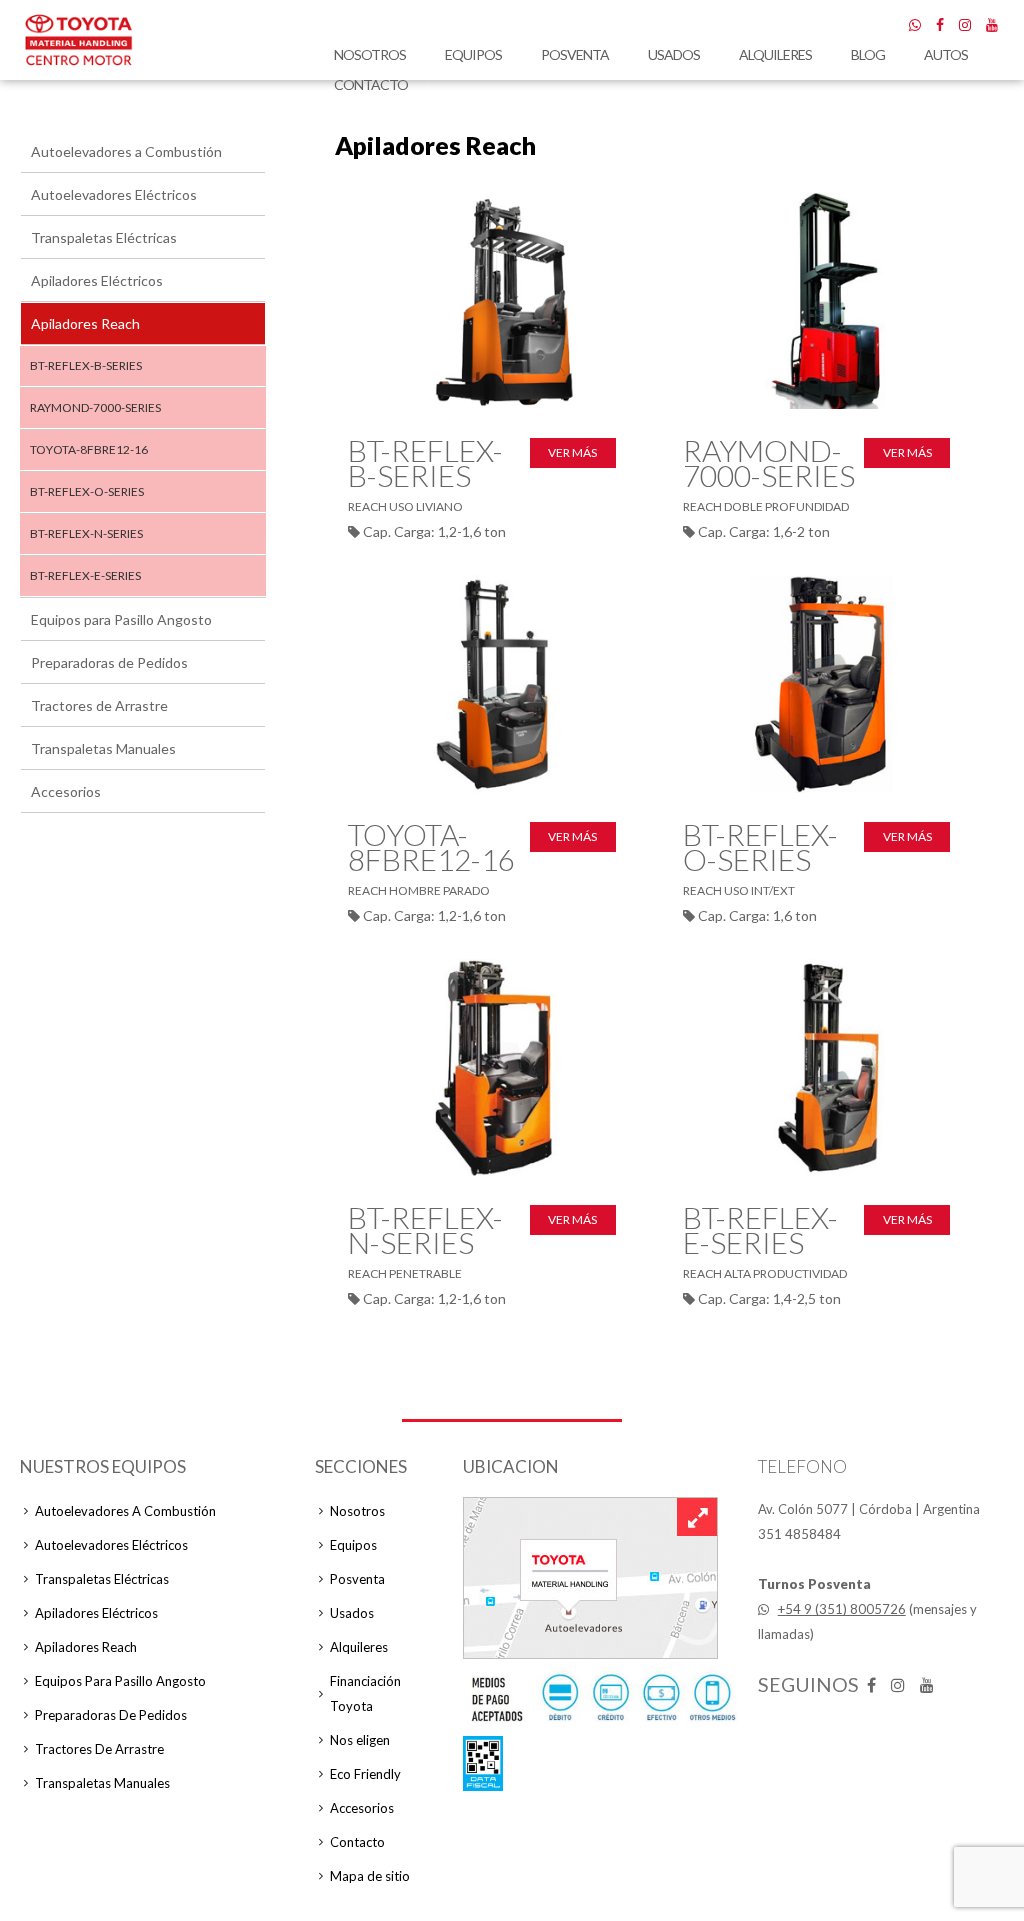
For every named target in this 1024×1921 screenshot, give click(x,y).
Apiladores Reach (85, 323)
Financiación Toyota (365, 1693)
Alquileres (775, 54)
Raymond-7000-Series (95, 407)
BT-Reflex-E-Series (85, 575)
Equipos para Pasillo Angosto (121, 619)
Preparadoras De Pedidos (111, 1715)
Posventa (575, 54)
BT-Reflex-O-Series (87, 491)
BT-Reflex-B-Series (86, 365)
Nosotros (370, 54)
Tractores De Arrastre (99, 1749)
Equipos (473, 54)
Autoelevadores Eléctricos (114, 194)
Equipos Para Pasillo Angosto (120, 1681)
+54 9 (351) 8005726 (842, 1609)
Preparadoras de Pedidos (109, 662)
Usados (674, 54)
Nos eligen (360, 1740)
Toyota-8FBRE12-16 (89, 449)
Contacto (371, 84)
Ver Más (572, 452)
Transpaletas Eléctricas (104, 237)
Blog (868, 54)
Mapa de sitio (370, 1876)
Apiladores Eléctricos (97, 280)
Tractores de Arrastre (99, 705)
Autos (946, 54)
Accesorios (66, 791)
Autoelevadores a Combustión (126, 151)
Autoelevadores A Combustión (125, 1511)
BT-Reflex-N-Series (86, 533)
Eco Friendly (365, 1774)
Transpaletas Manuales (103, 748)
